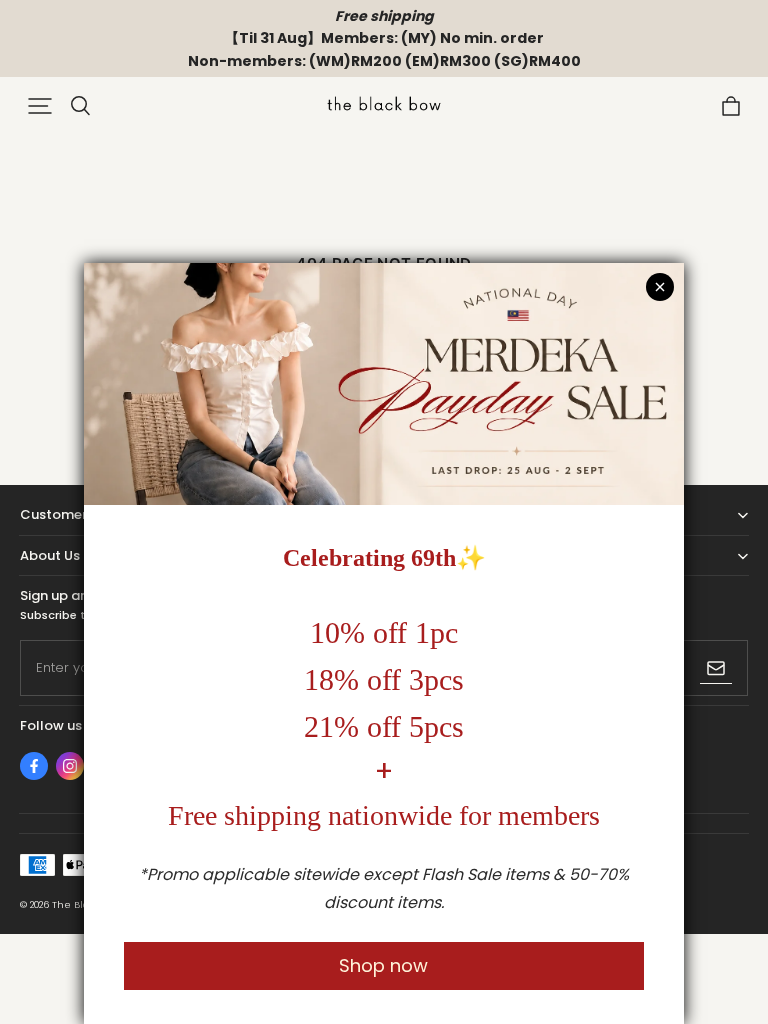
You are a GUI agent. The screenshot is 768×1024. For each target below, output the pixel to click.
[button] (40, 106)
